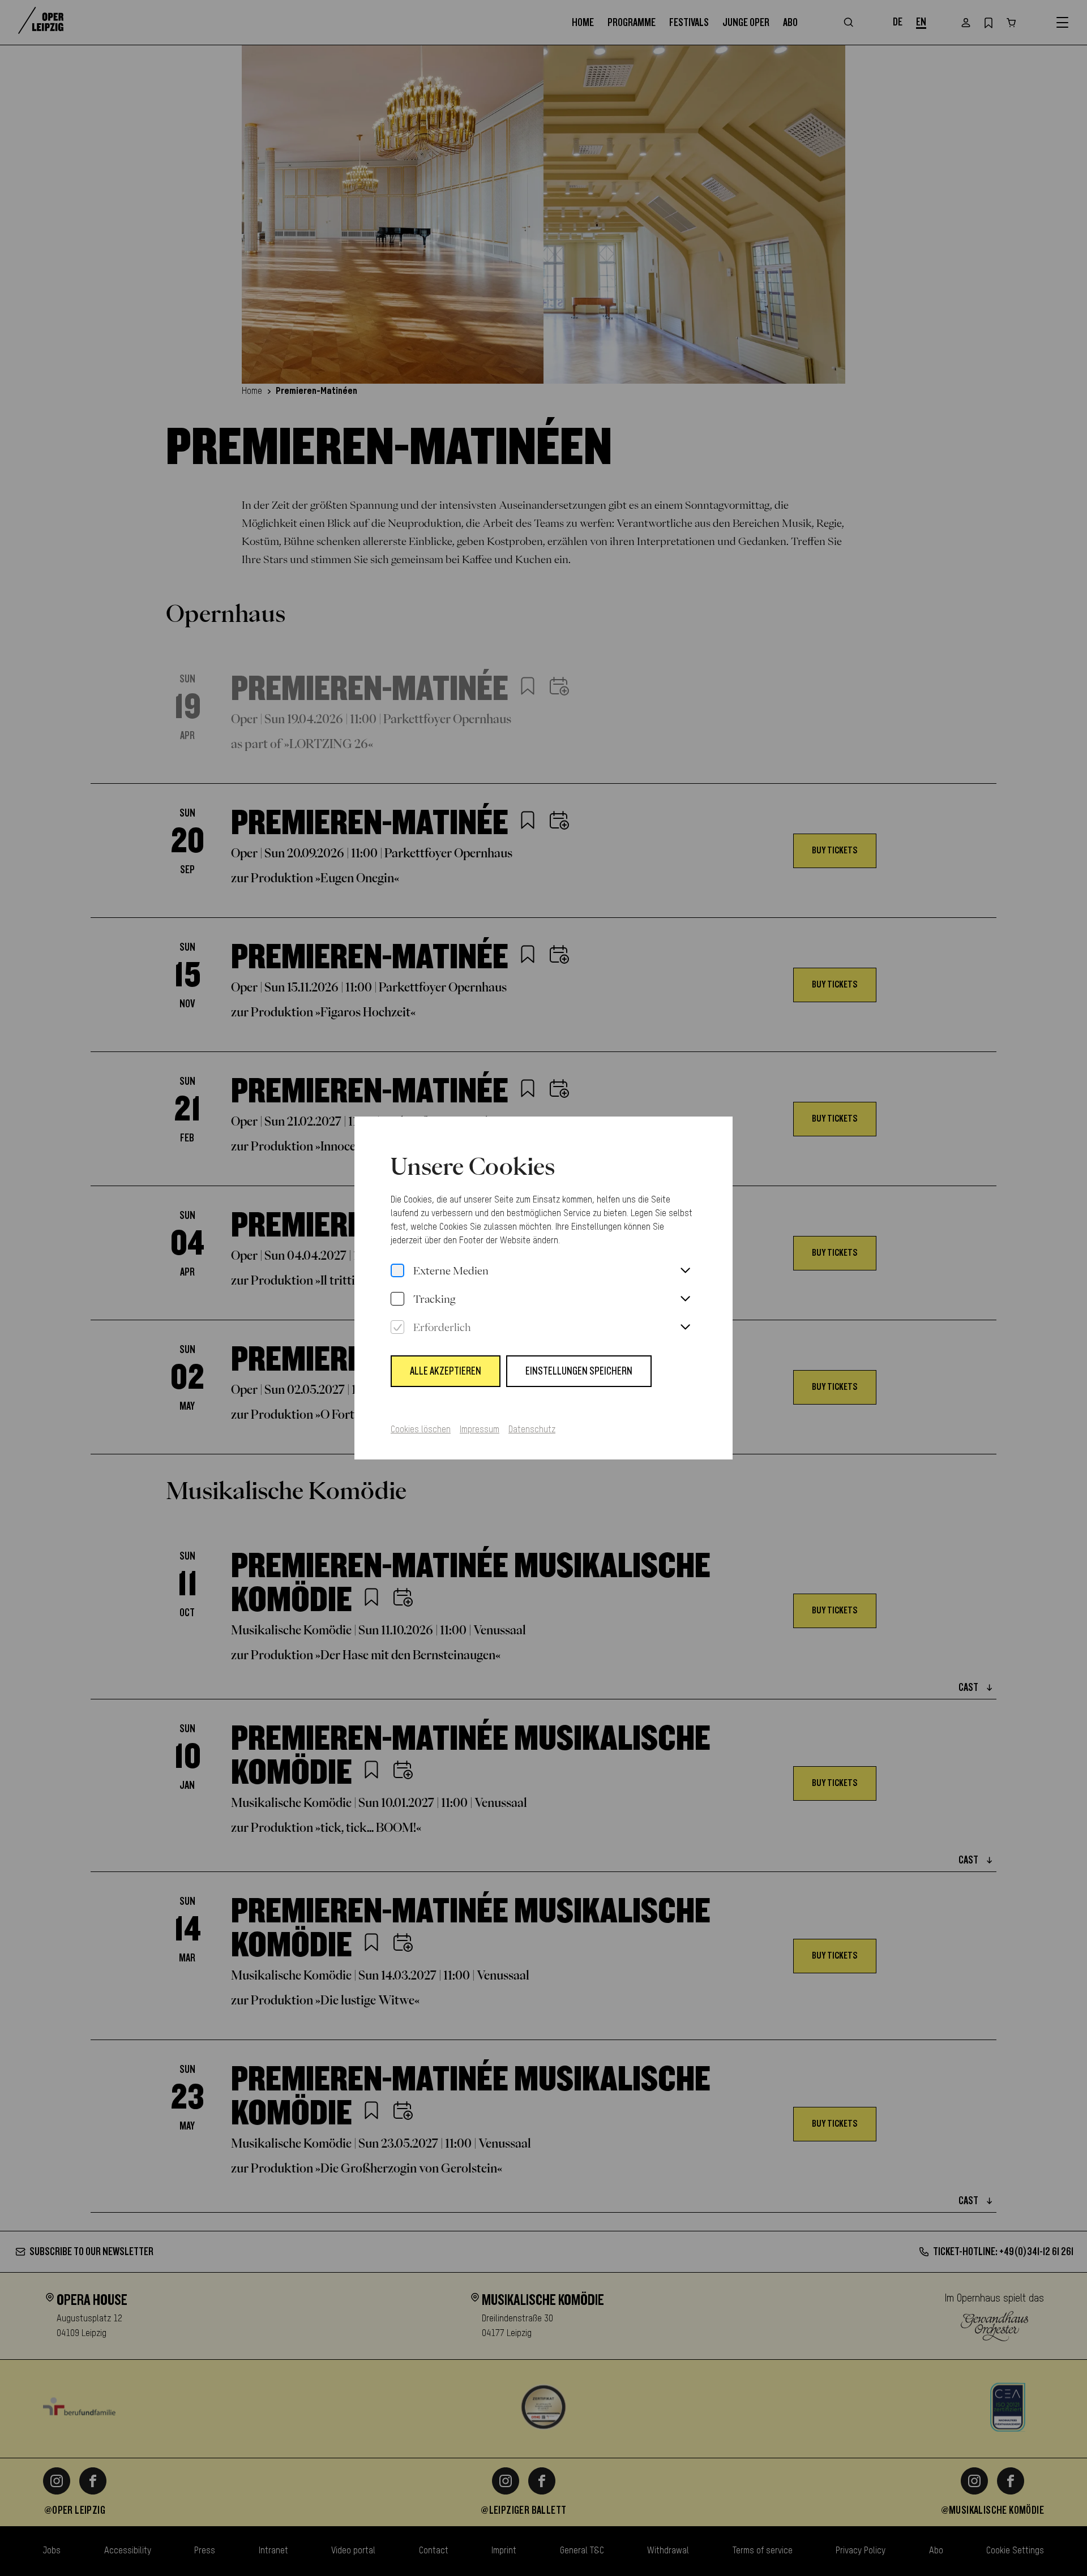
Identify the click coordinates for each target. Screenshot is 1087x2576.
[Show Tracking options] (685, 1299)
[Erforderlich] (397, 1328)
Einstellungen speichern (579, 1371)
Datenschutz (532, 1430)
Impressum (480, 1430)
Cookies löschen (421, 1430)
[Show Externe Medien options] (685, 1271)
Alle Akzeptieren (446, 1371)
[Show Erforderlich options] (685, 1328)
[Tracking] (397, 1299)
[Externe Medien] (397, 1271)
